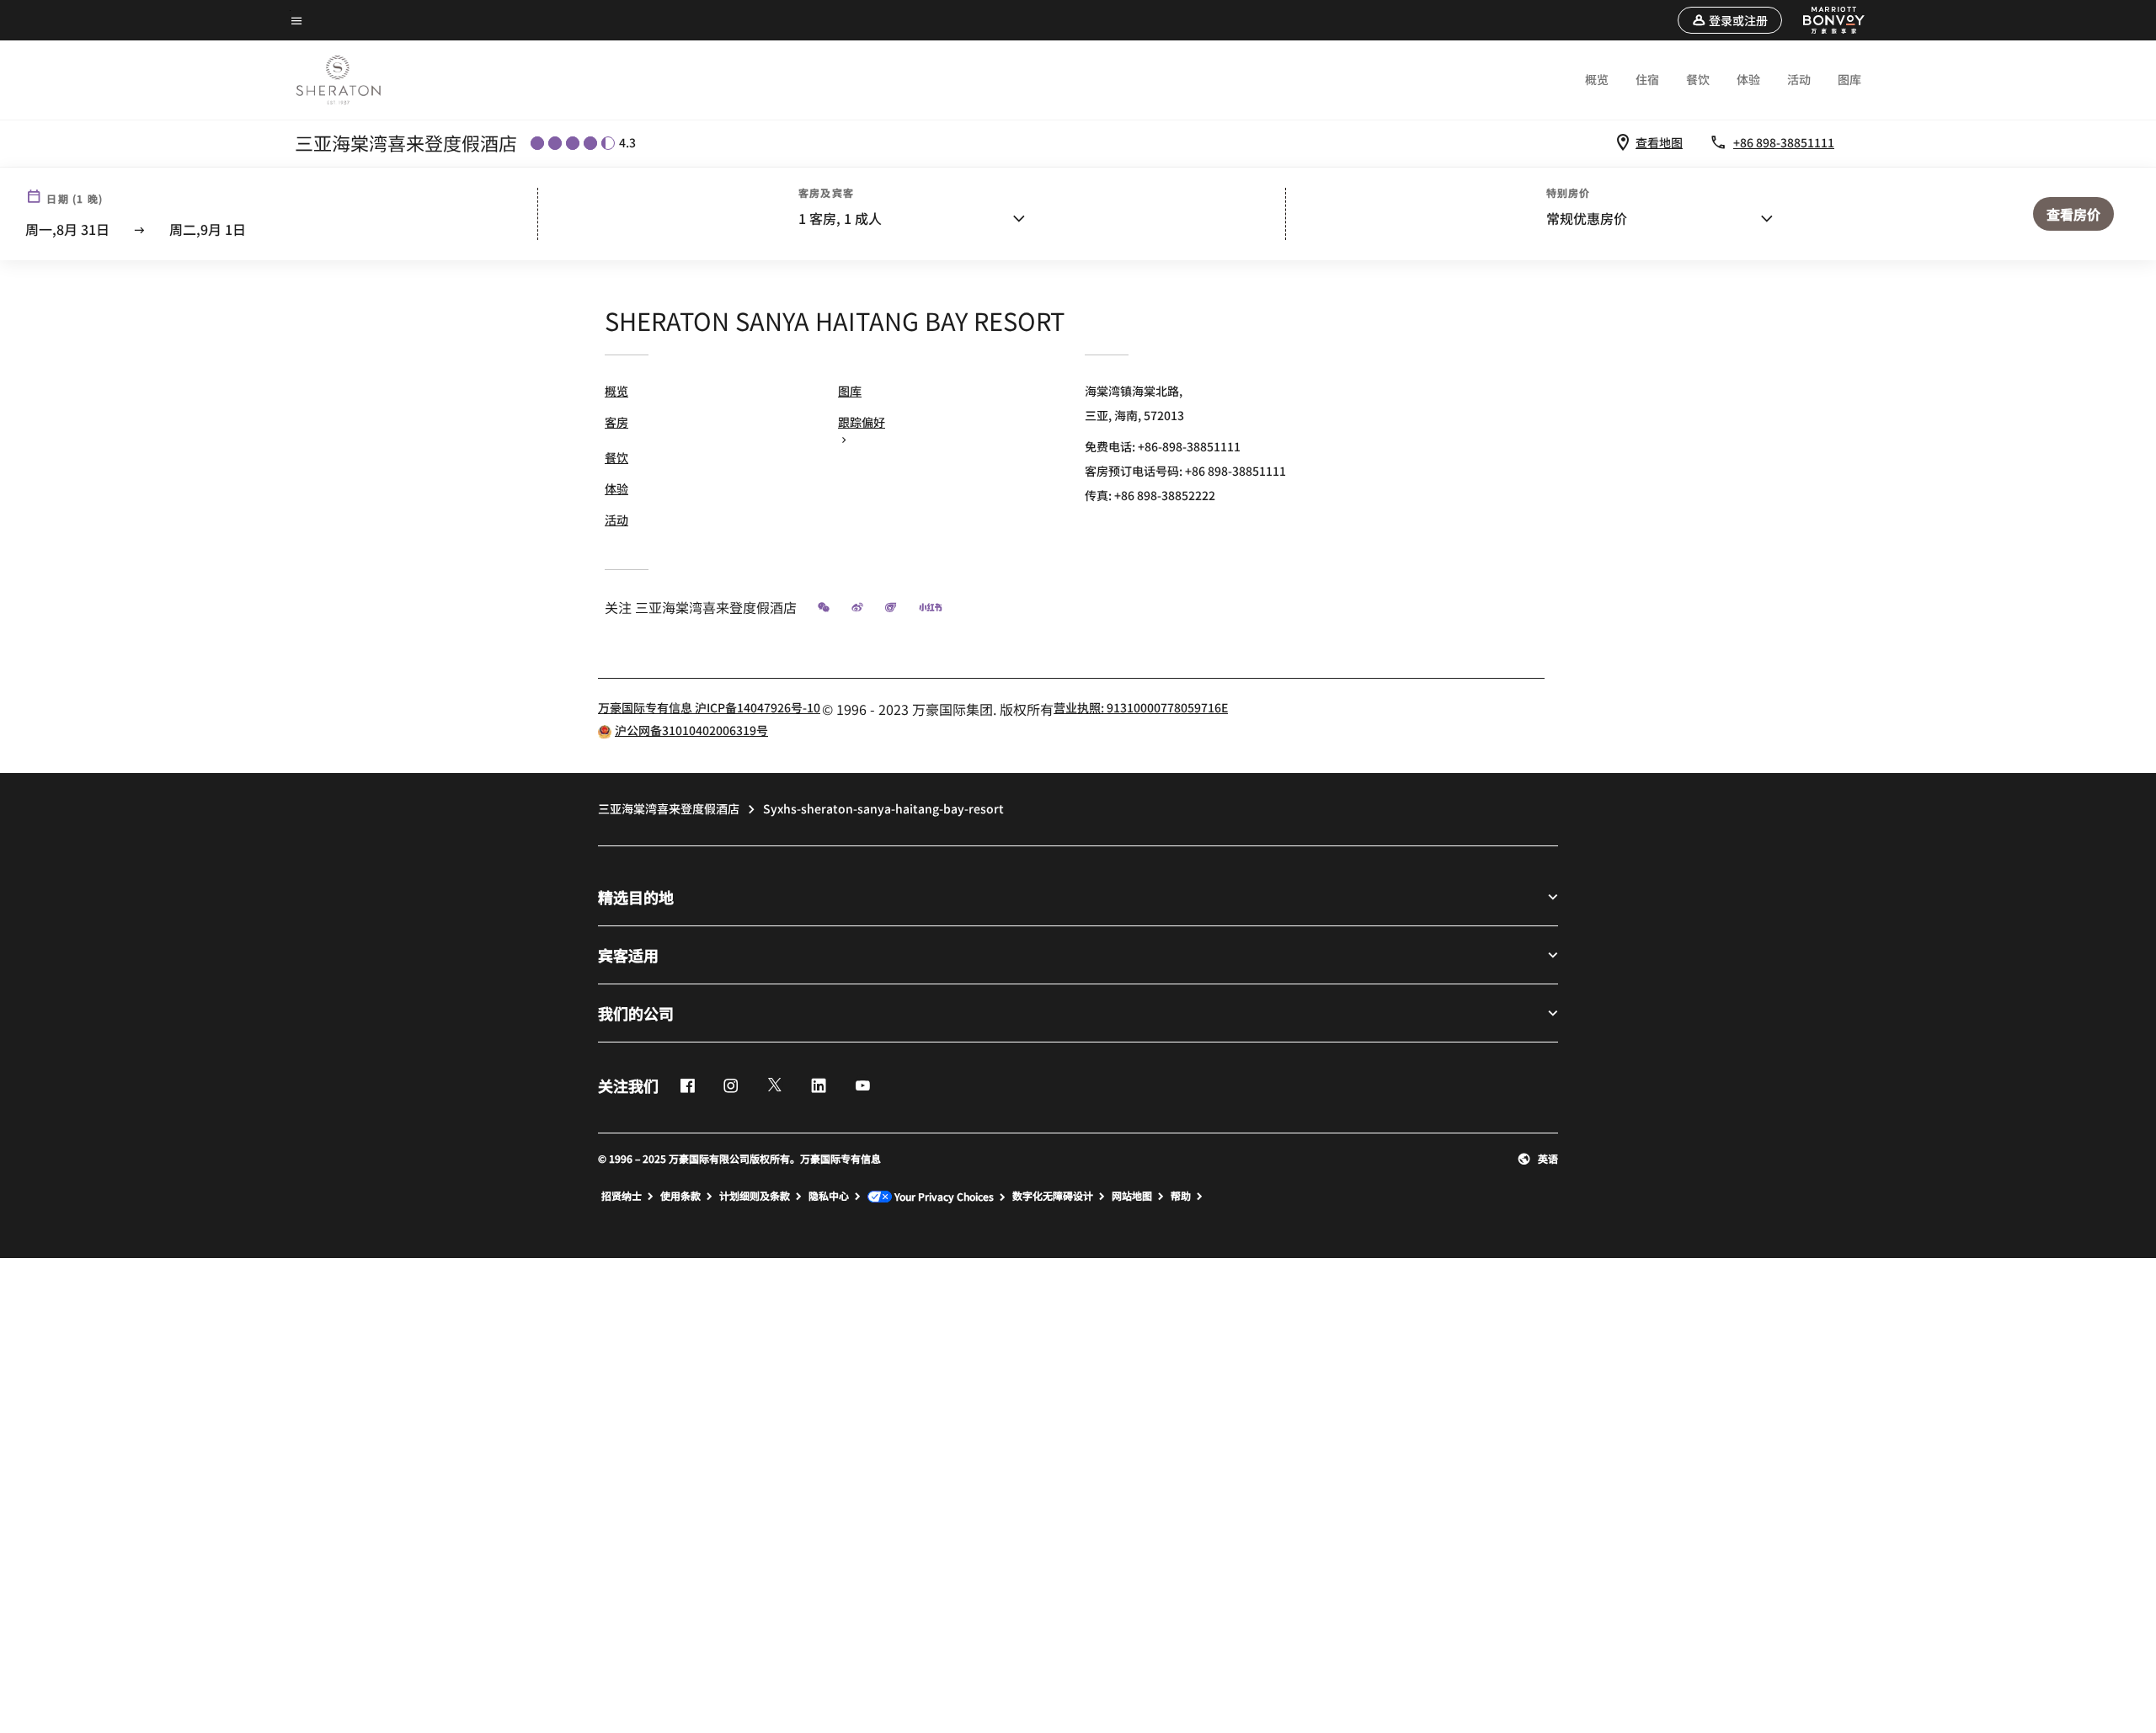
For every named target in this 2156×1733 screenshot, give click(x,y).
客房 (616, 422)
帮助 (1181, 1196)
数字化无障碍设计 (1053, 1196)
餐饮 (1698, 79)
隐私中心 (829, 1196)
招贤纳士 (622, 1196)
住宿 (1647, 79)
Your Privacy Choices (943, 1197)
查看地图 (1659, 142)
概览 (1597, 79)
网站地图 (1132, 1196)
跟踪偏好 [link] (862, 422)
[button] (1730, 20)
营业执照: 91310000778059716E (1141, 707)
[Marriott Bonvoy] (1824, 20)
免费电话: (1163, 446)
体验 (1748, 79)
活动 (1799, 79)
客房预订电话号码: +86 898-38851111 (1185, 471)
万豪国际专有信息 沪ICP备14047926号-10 (709, 707)
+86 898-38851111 (1784, 142)
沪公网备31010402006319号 (691, 730)
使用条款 (680, 1196)
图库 (1849, 79)
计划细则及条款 (755, 1196)
